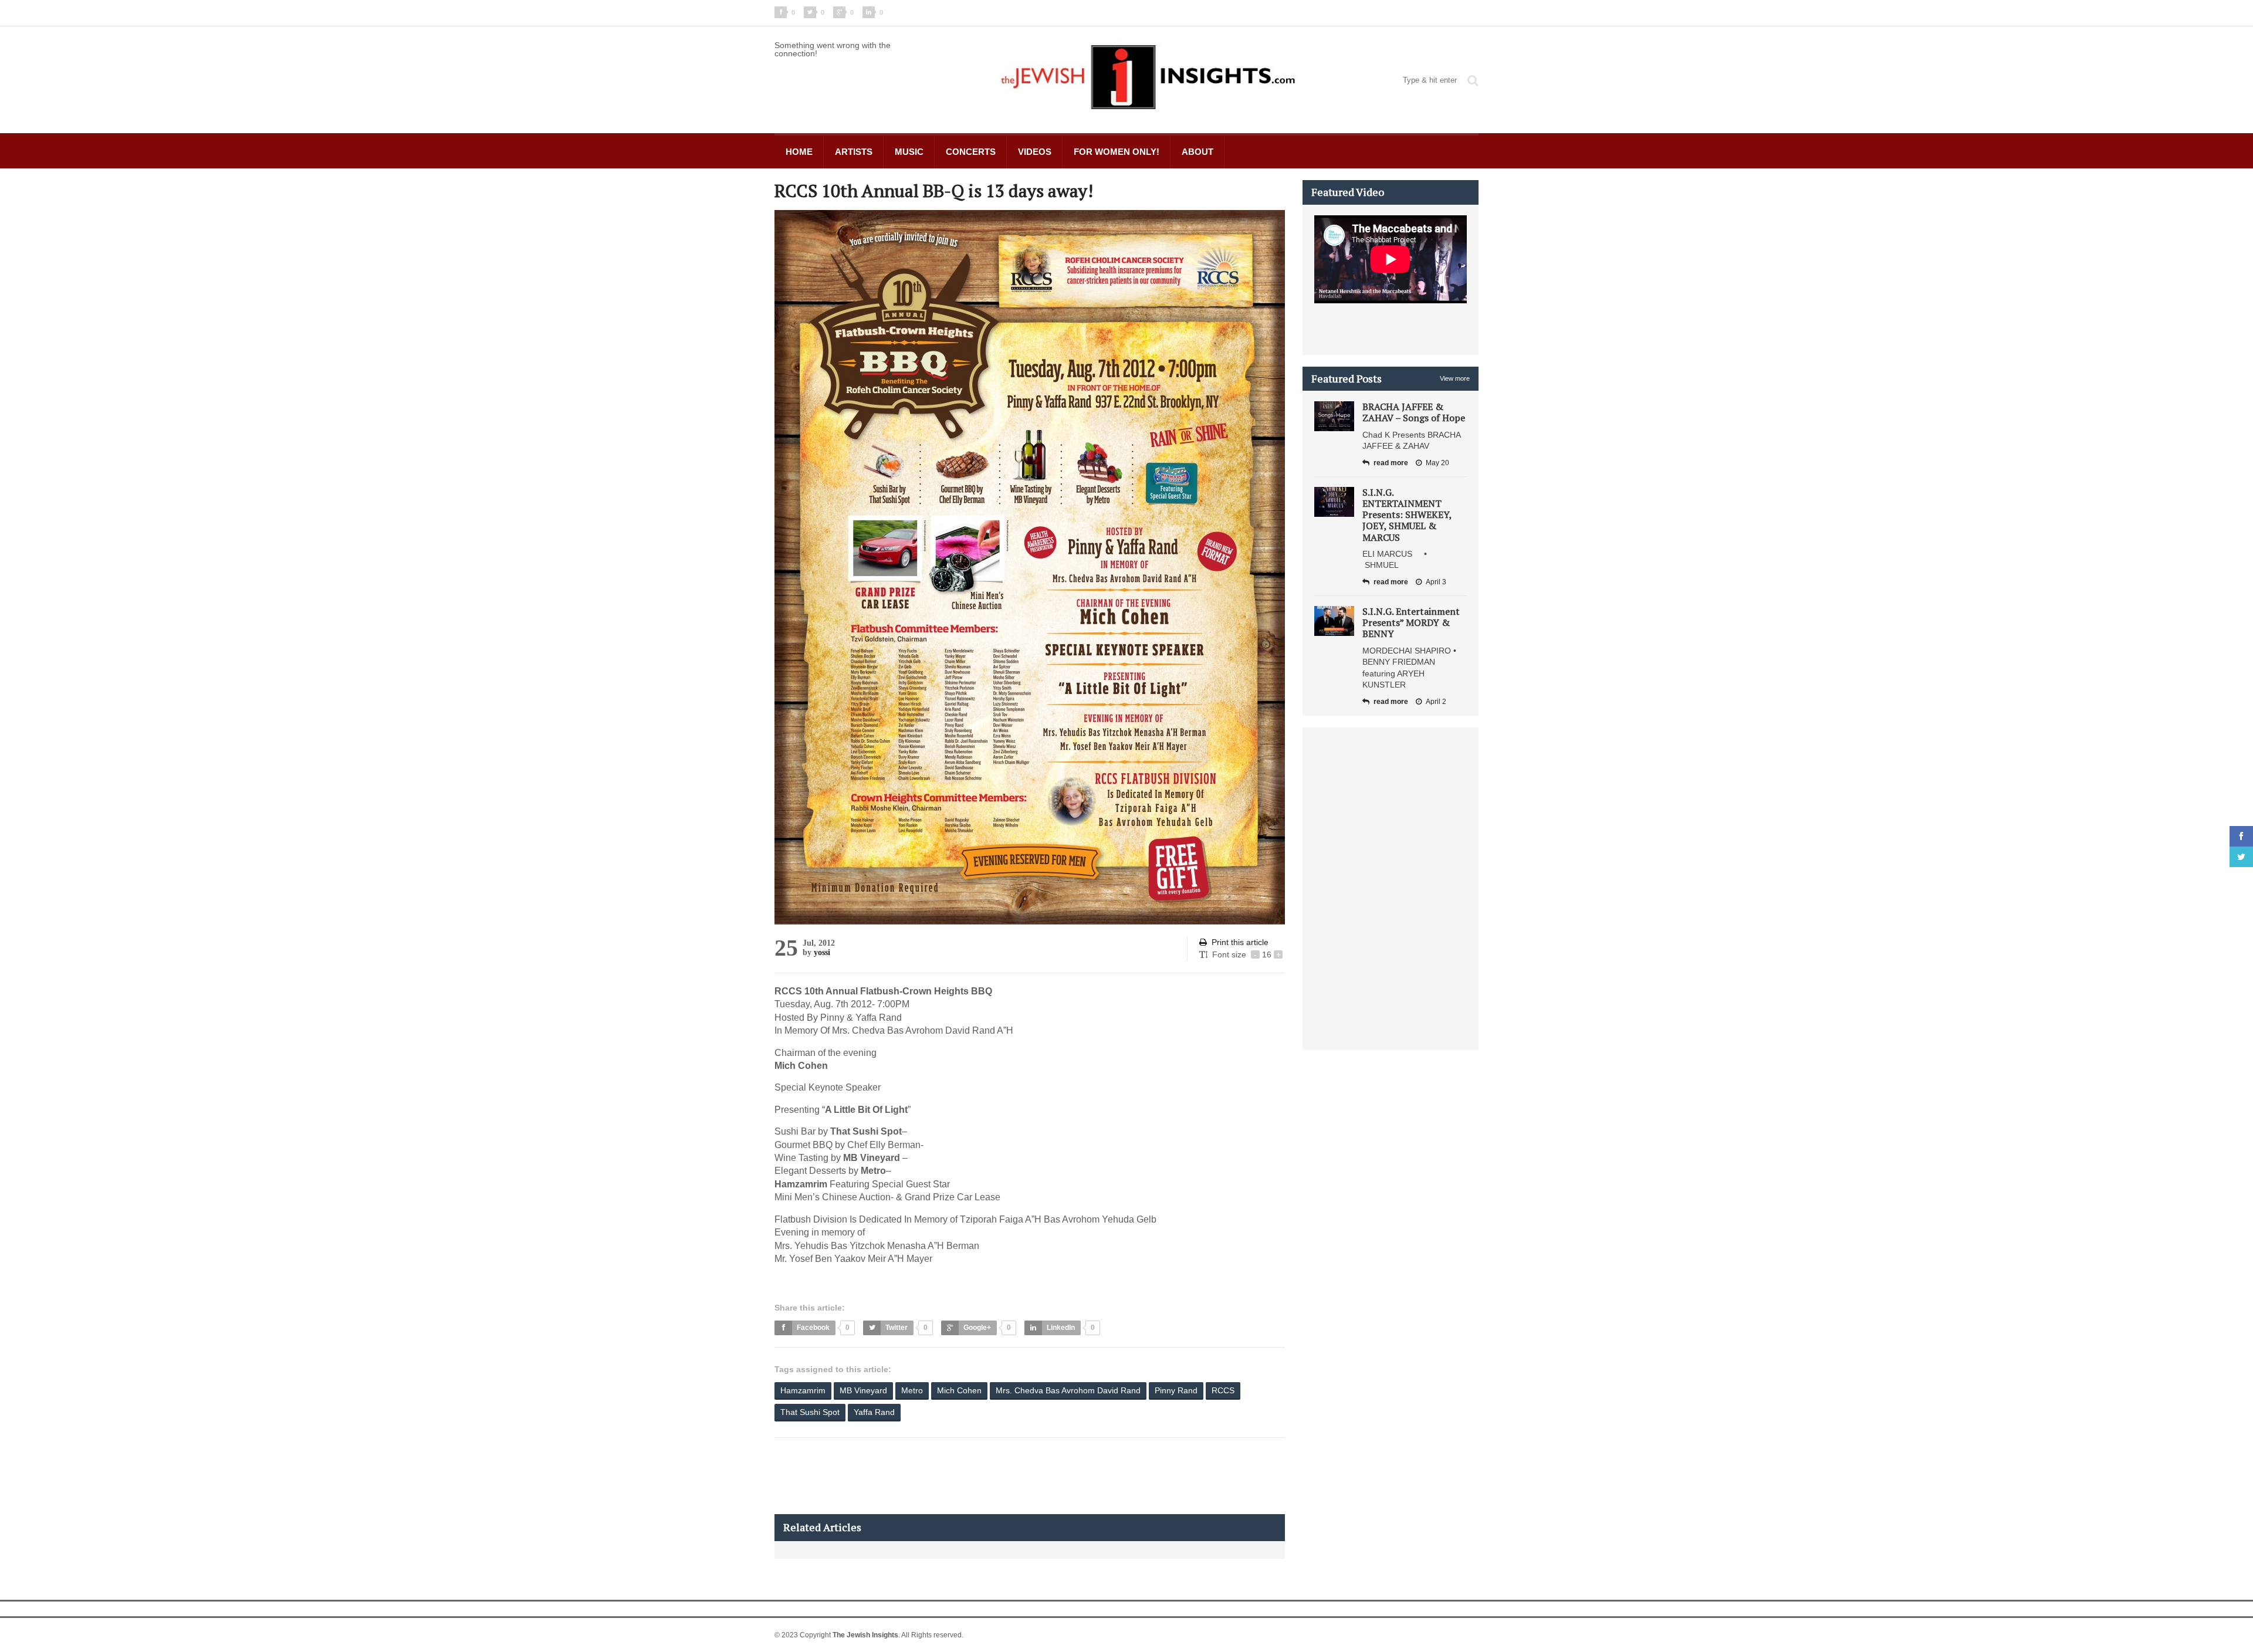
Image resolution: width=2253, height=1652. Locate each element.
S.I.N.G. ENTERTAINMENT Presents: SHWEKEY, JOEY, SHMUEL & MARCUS (1407, 515)
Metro (912, 1390)
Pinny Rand (1176, 1390)
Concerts (971, 152)
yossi (822, 952)
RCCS (1223, 1390)
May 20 (1437, 463)
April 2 (1436, 702)
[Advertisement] (988, 1476)
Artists (854, 152)
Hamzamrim (803, 1390)
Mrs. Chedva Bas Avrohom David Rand (1068, 1390)
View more (1455, 378)
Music (909, 152)
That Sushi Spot (810, 1412)
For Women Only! (1117, 152)
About (1197, 152)
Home (799, 152)
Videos (1035, 152)
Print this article (1240, 942)
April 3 (1436, 582)
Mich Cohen (959, 1390)
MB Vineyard (863, 1390)
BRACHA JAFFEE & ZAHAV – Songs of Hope (1414, 412)
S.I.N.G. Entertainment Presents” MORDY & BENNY (1411, 622)
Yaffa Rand (874, 1412)
